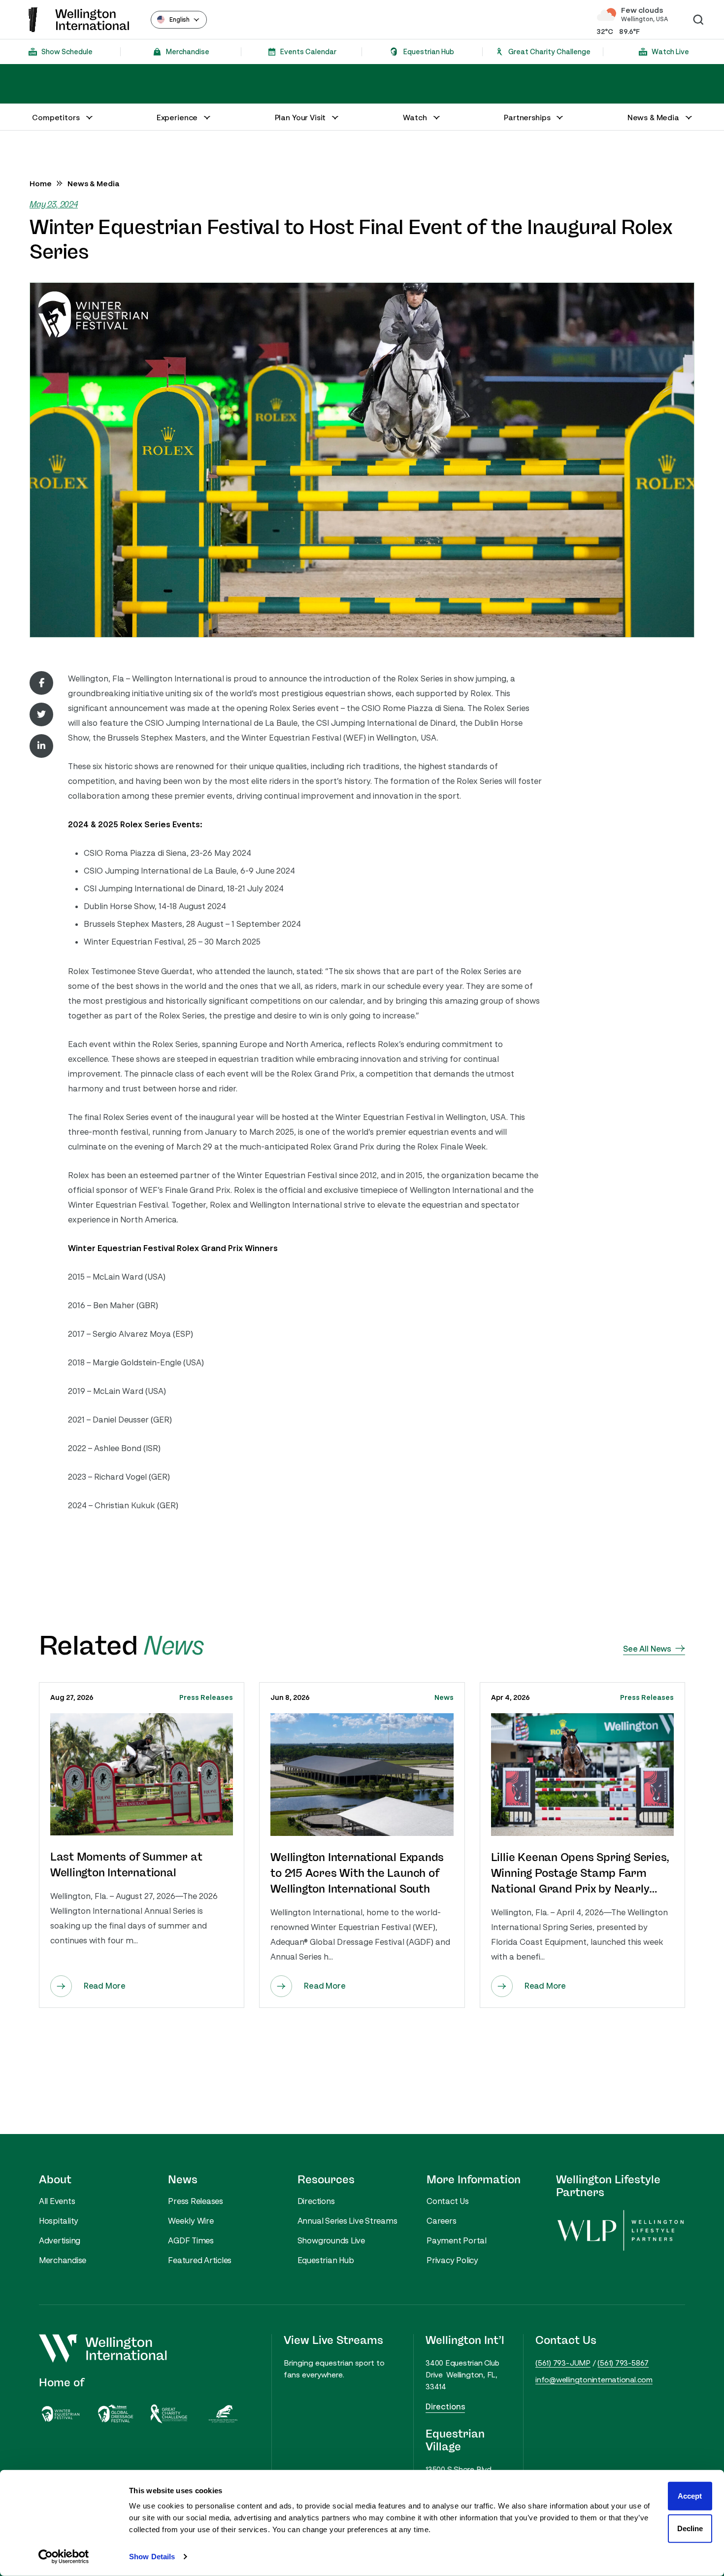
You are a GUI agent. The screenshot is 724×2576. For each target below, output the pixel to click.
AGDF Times (191, 2240)
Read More (105, 1986)
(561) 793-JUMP (563, 2363)
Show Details (152, 2557)
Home (41, 183)
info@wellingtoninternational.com (594, 2379)
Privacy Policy (452, 2260)
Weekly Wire (191, 2221)
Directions (316, 2201)
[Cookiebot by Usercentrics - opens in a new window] (64, 2557)
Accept (690, 2496)
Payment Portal (457, 2240)
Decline (690, 2528)
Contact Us (448, 2201)
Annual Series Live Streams (347, 2221)
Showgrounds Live (331, 2240)
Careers (441, 2221)
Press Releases (206, 1697)
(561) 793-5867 (623, 2363)
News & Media (94, 183)
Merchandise (63, 2260)
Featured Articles (200, 2260)
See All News (647, 1649)
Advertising (60, 2240)
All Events (57, 2201)
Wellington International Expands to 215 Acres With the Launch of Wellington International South (357, 1873)
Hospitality (59, 2221)
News (444, 1697)
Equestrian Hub (326, 2260)
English (180, 19)
